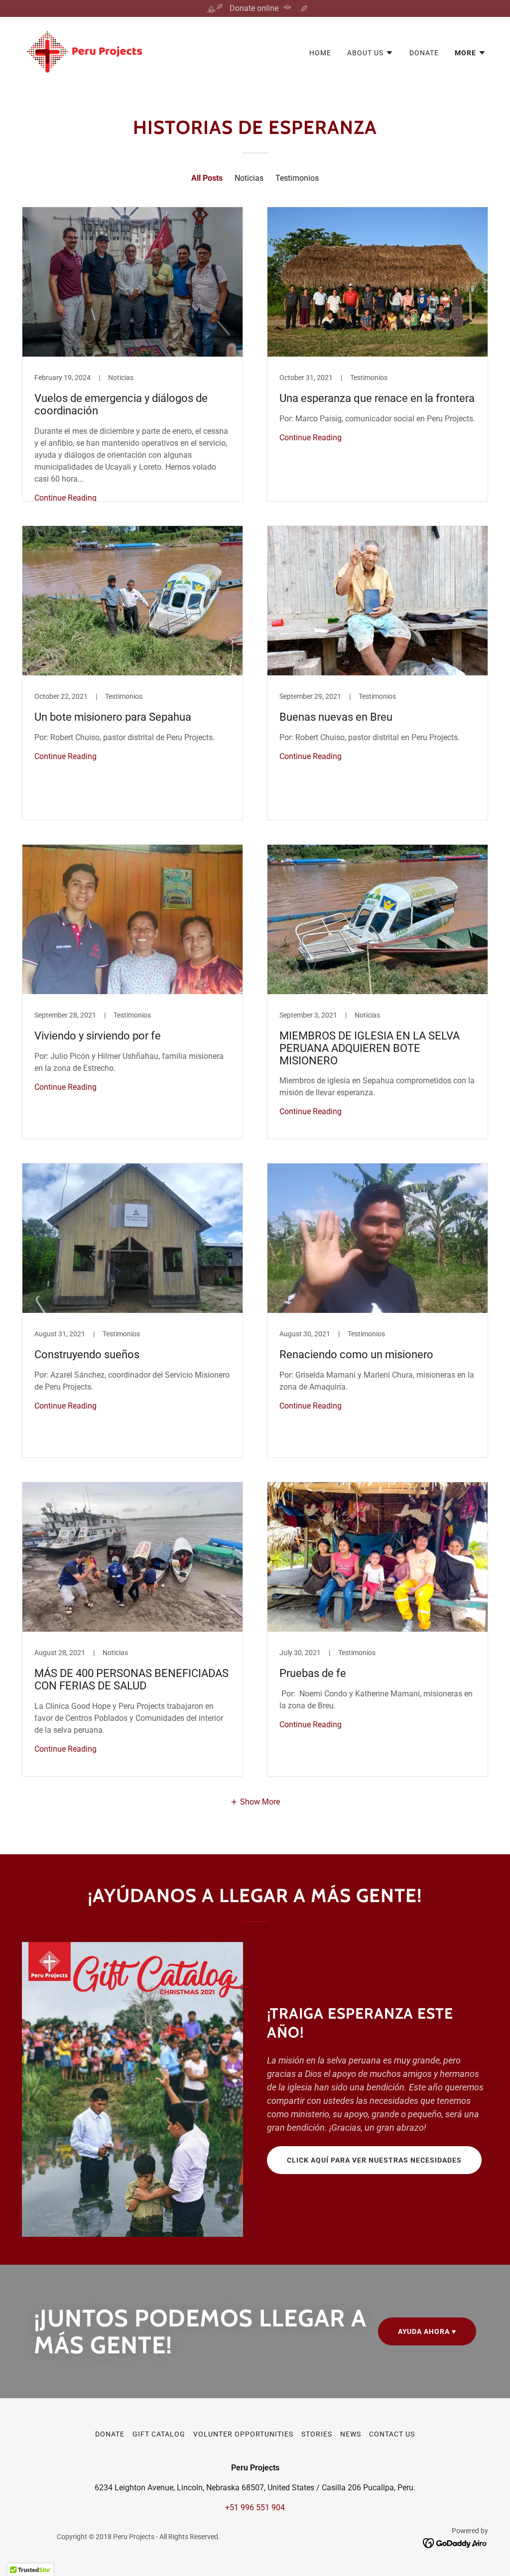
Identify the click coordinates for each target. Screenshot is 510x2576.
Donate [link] (424, 53)
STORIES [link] (317, 2434)
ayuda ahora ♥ (427, 2331)
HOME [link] (320, 53)
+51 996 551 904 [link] (255, 2508)
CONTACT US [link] (392, 2434)
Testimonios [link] (297, 178)
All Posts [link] (207, 178)
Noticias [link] (249, 178)
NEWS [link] (351, 2434)
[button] (370, 53)
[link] (84, 51)
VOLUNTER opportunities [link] (243, 2434)
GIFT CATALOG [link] (159, 2434)
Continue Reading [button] (65, 498)
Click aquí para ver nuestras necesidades (374, 2160)
